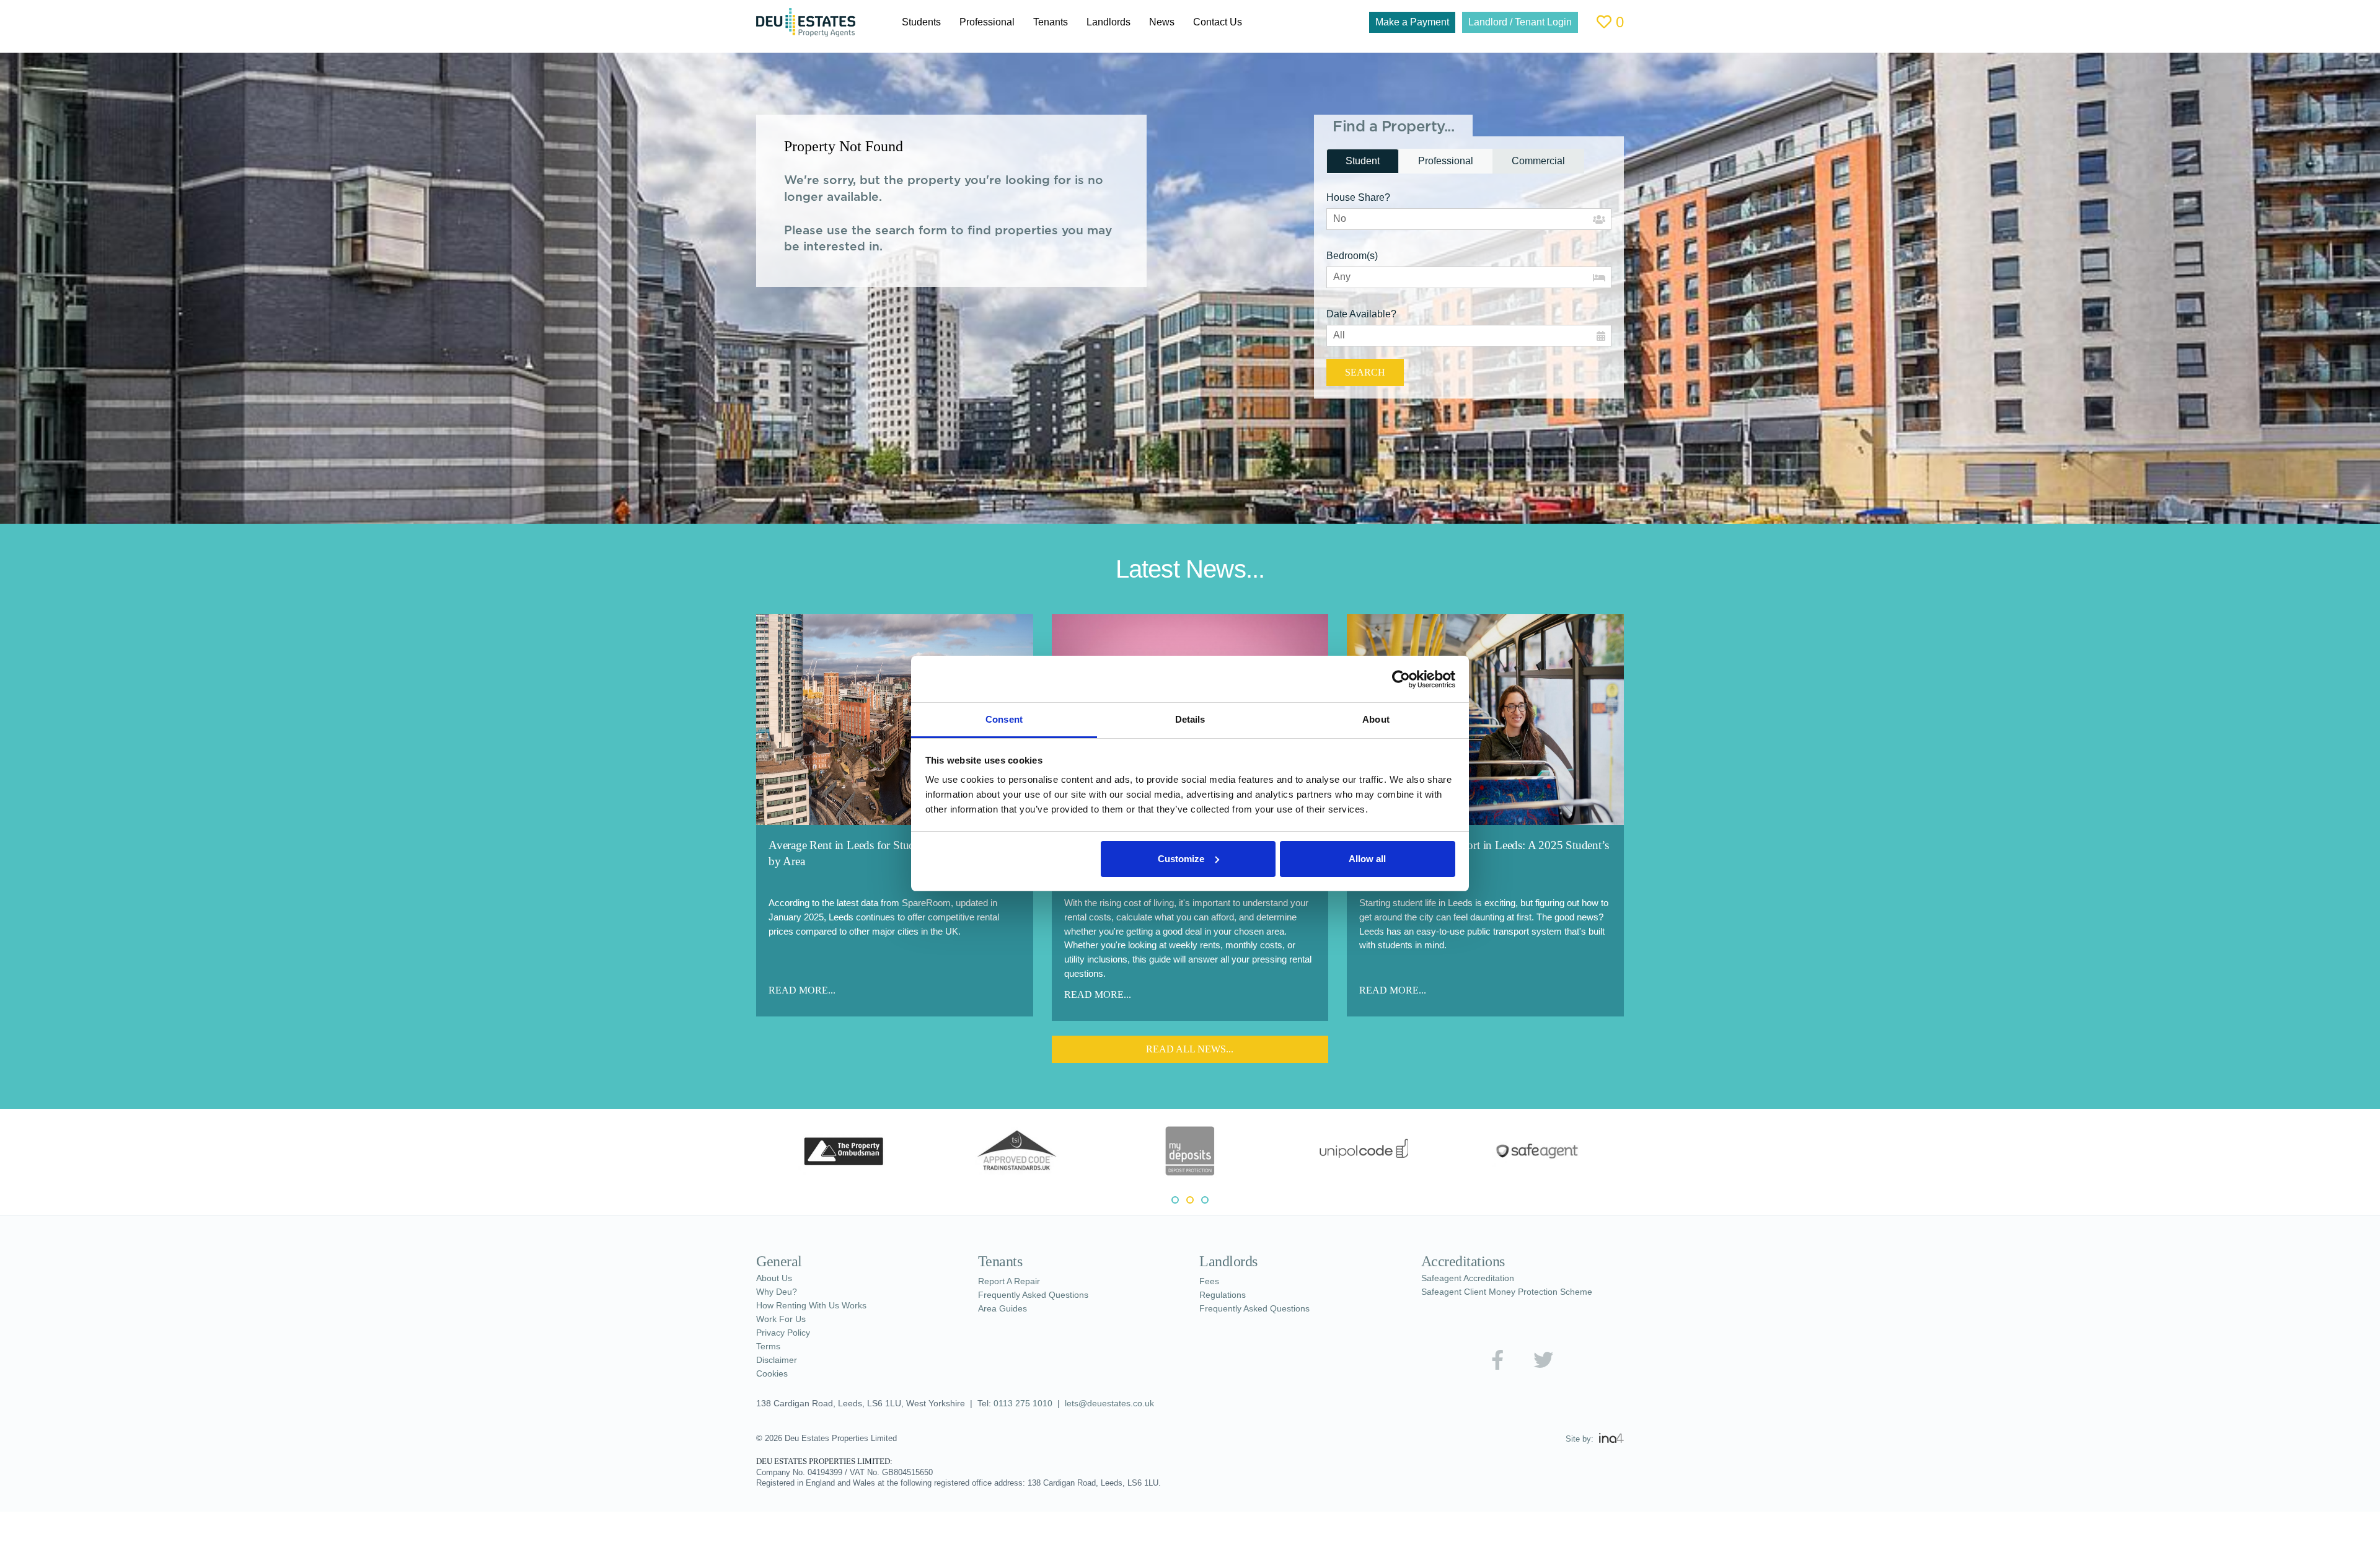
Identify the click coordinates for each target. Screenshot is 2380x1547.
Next (1633, 1153)
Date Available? (1364, 314)
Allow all (1367, 859)
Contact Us (1237, 22)
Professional (993, 22)
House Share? (1359, 197)
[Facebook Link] (1497, 1360)
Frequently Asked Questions (1039, 1295)
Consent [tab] (1004, 719)
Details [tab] (1190, 719)
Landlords (1122, 22)
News (1178, 22)
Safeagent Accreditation (1474, 1279)
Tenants (1060, 22)
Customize (1181, 859)
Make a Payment (1392, 22)
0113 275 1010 (1033, 1404)
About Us (777, 1279)
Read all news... (1190, 1049)
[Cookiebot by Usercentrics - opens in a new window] (1401, 679)
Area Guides (1004, 1309)
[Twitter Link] (1544, 1360)
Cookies (773, 1374)
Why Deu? (779, 1292)
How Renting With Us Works (818, 1306)
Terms (769, 1347)
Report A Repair (1013, 1282)
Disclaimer (779, 1360)
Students (923, 22)
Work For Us (783, 1320)
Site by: (1580, 1439)
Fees (1209, 1282)
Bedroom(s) (1356, 256)
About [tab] (1376, 719)
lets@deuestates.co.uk (1122, 1404)
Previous (747, 1153)
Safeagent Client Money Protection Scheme (1515, 1292)
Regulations (1225, 1295)
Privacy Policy (786, 1333)
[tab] (1365, 161)
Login (1510, 22)
